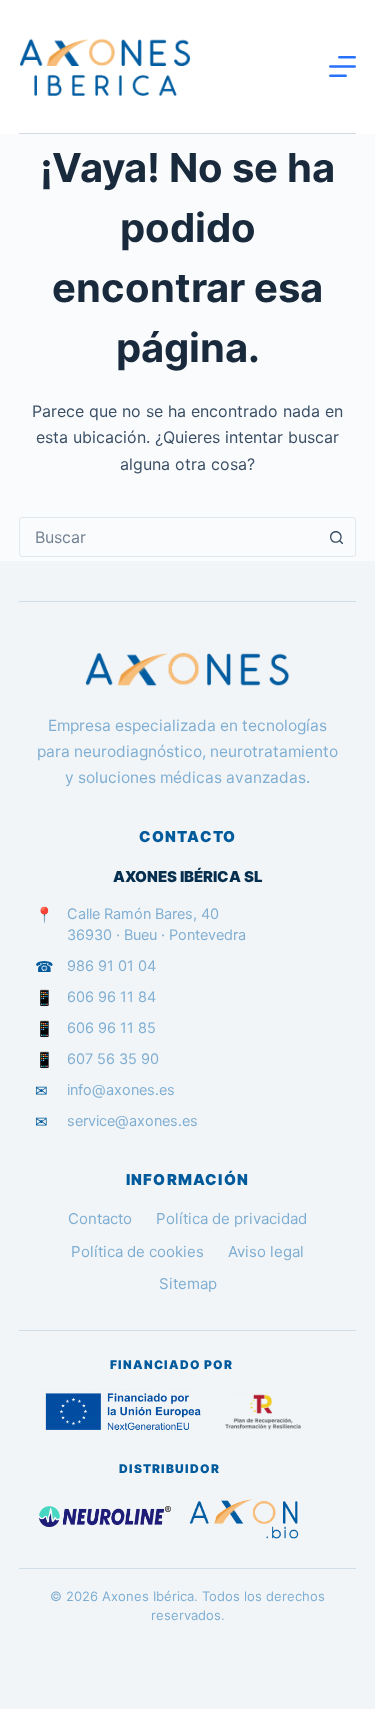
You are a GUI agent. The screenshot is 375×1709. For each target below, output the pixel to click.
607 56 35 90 (113, 1059)
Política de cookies (137, 1251)
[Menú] (342, 66)
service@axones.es (132, 1121)
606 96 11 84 (111, 997)
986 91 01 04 (111, 966)
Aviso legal (266, 1251)
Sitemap (188, 1283)
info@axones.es (121, 1090)
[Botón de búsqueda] (336, 537)
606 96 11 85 (111, 1028)
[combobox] (169, 537)
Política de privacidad (231, 1218)
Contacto (100, 1218)
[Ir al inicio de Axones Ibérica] (188, 669)
